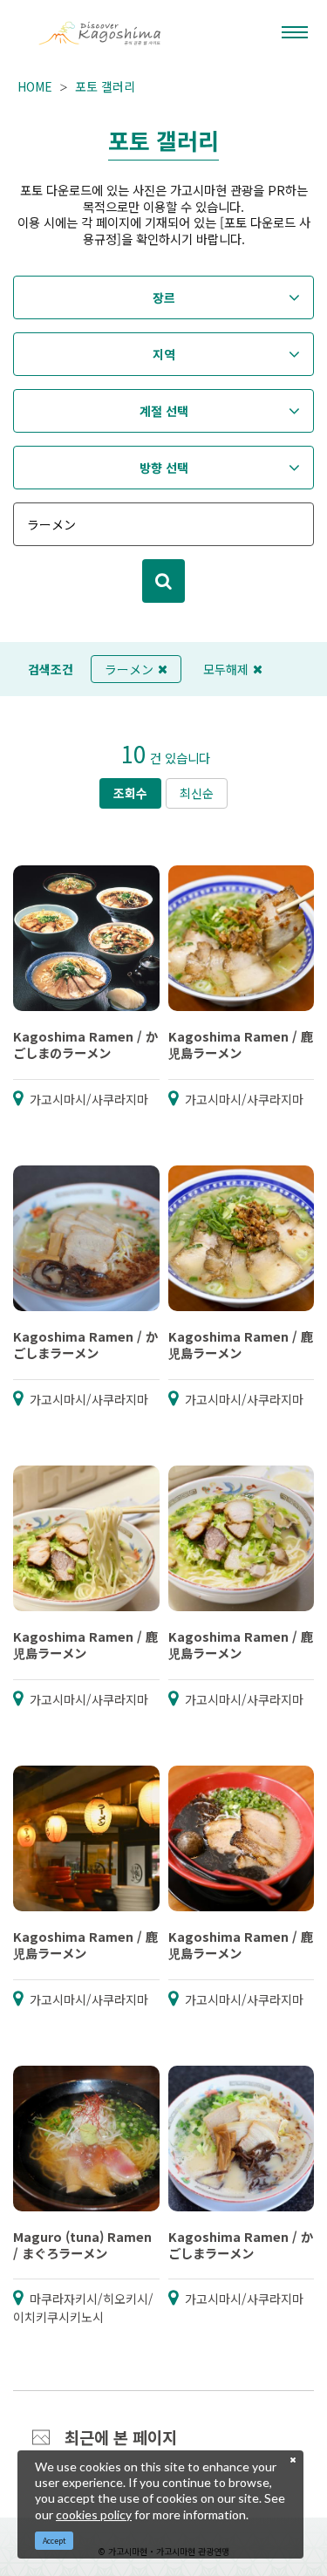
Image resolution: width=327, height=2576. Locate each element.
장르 (164, 297)
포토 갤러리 (105, 86)
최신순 (197, 793)
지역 (164, 354)
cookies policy (94, 2515)
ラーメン (129, 669)
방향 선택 (164, 468)
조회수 (130, 793)
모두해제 (226, 669)
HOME (35, 86)
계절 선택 (164, 411)
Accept (54, 2541)
